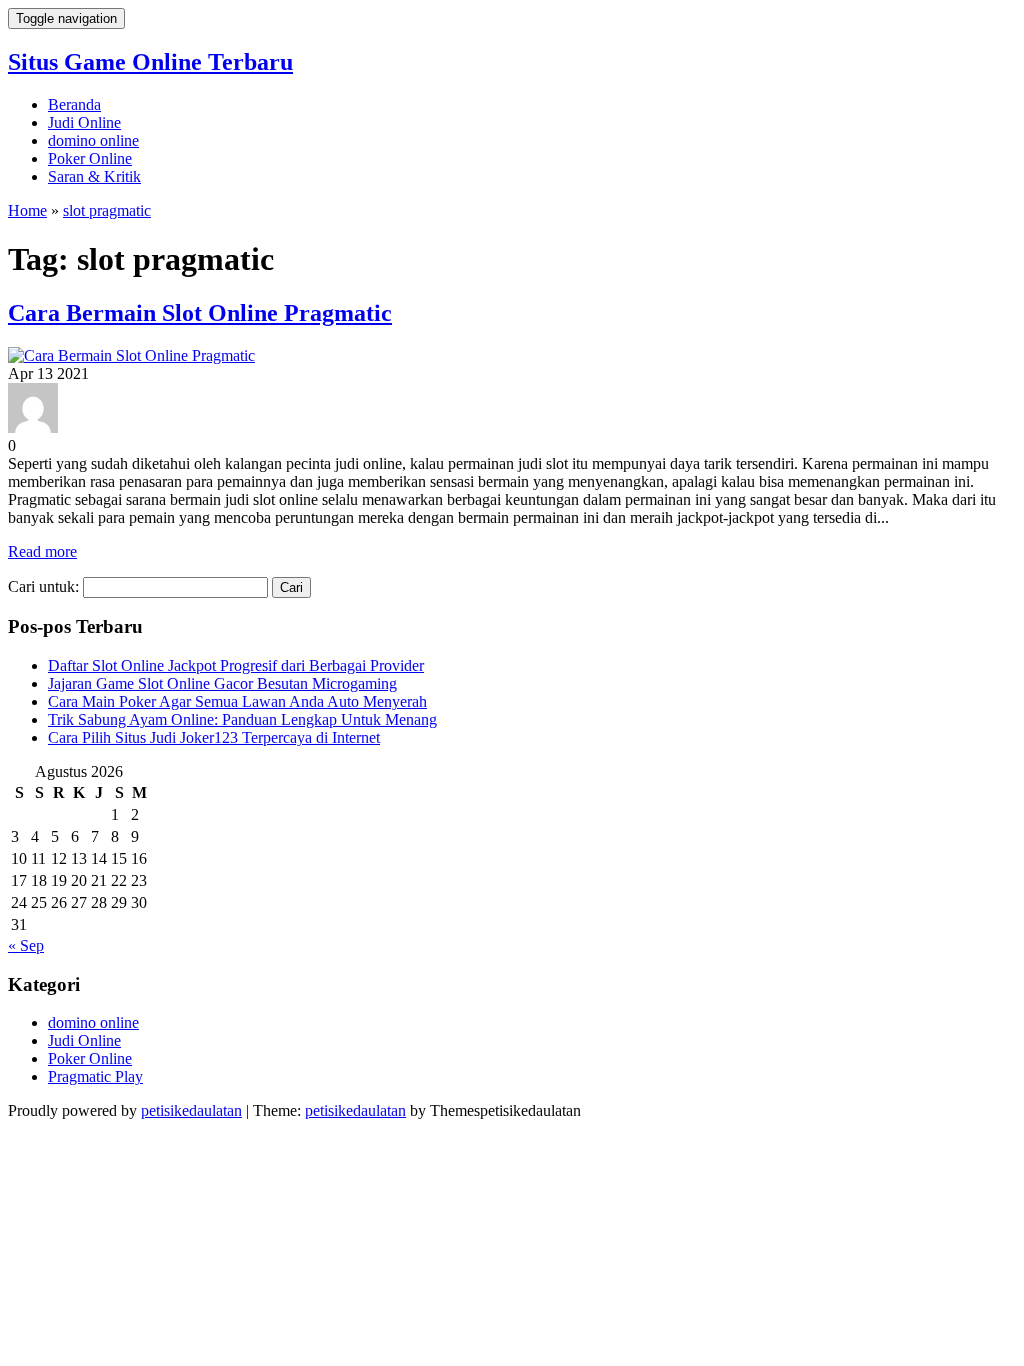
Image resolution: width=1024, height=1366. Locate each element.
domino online (93, 140)
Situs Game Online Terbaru (150, 62)
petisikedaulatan (191, 1110)
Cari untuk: (43, 586)
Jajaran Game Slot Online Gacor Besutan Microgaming (222, 683)
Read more (42, 551)
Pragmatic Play (95, 1076)
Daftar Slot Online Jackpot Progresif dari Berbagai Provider (236, 665)
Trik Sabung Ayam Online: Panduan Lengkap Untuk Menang (242, 719)
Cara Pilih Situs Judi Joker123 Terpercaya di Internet (214, 737)
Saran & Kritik (94, 176)
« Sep (26, 945)
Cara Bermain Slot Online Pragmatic (200, 313)
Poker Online (90, 158)
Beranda (74, 104)
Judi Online (84, 122)
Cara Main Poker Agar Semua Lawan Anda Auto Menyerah (237, 701)
